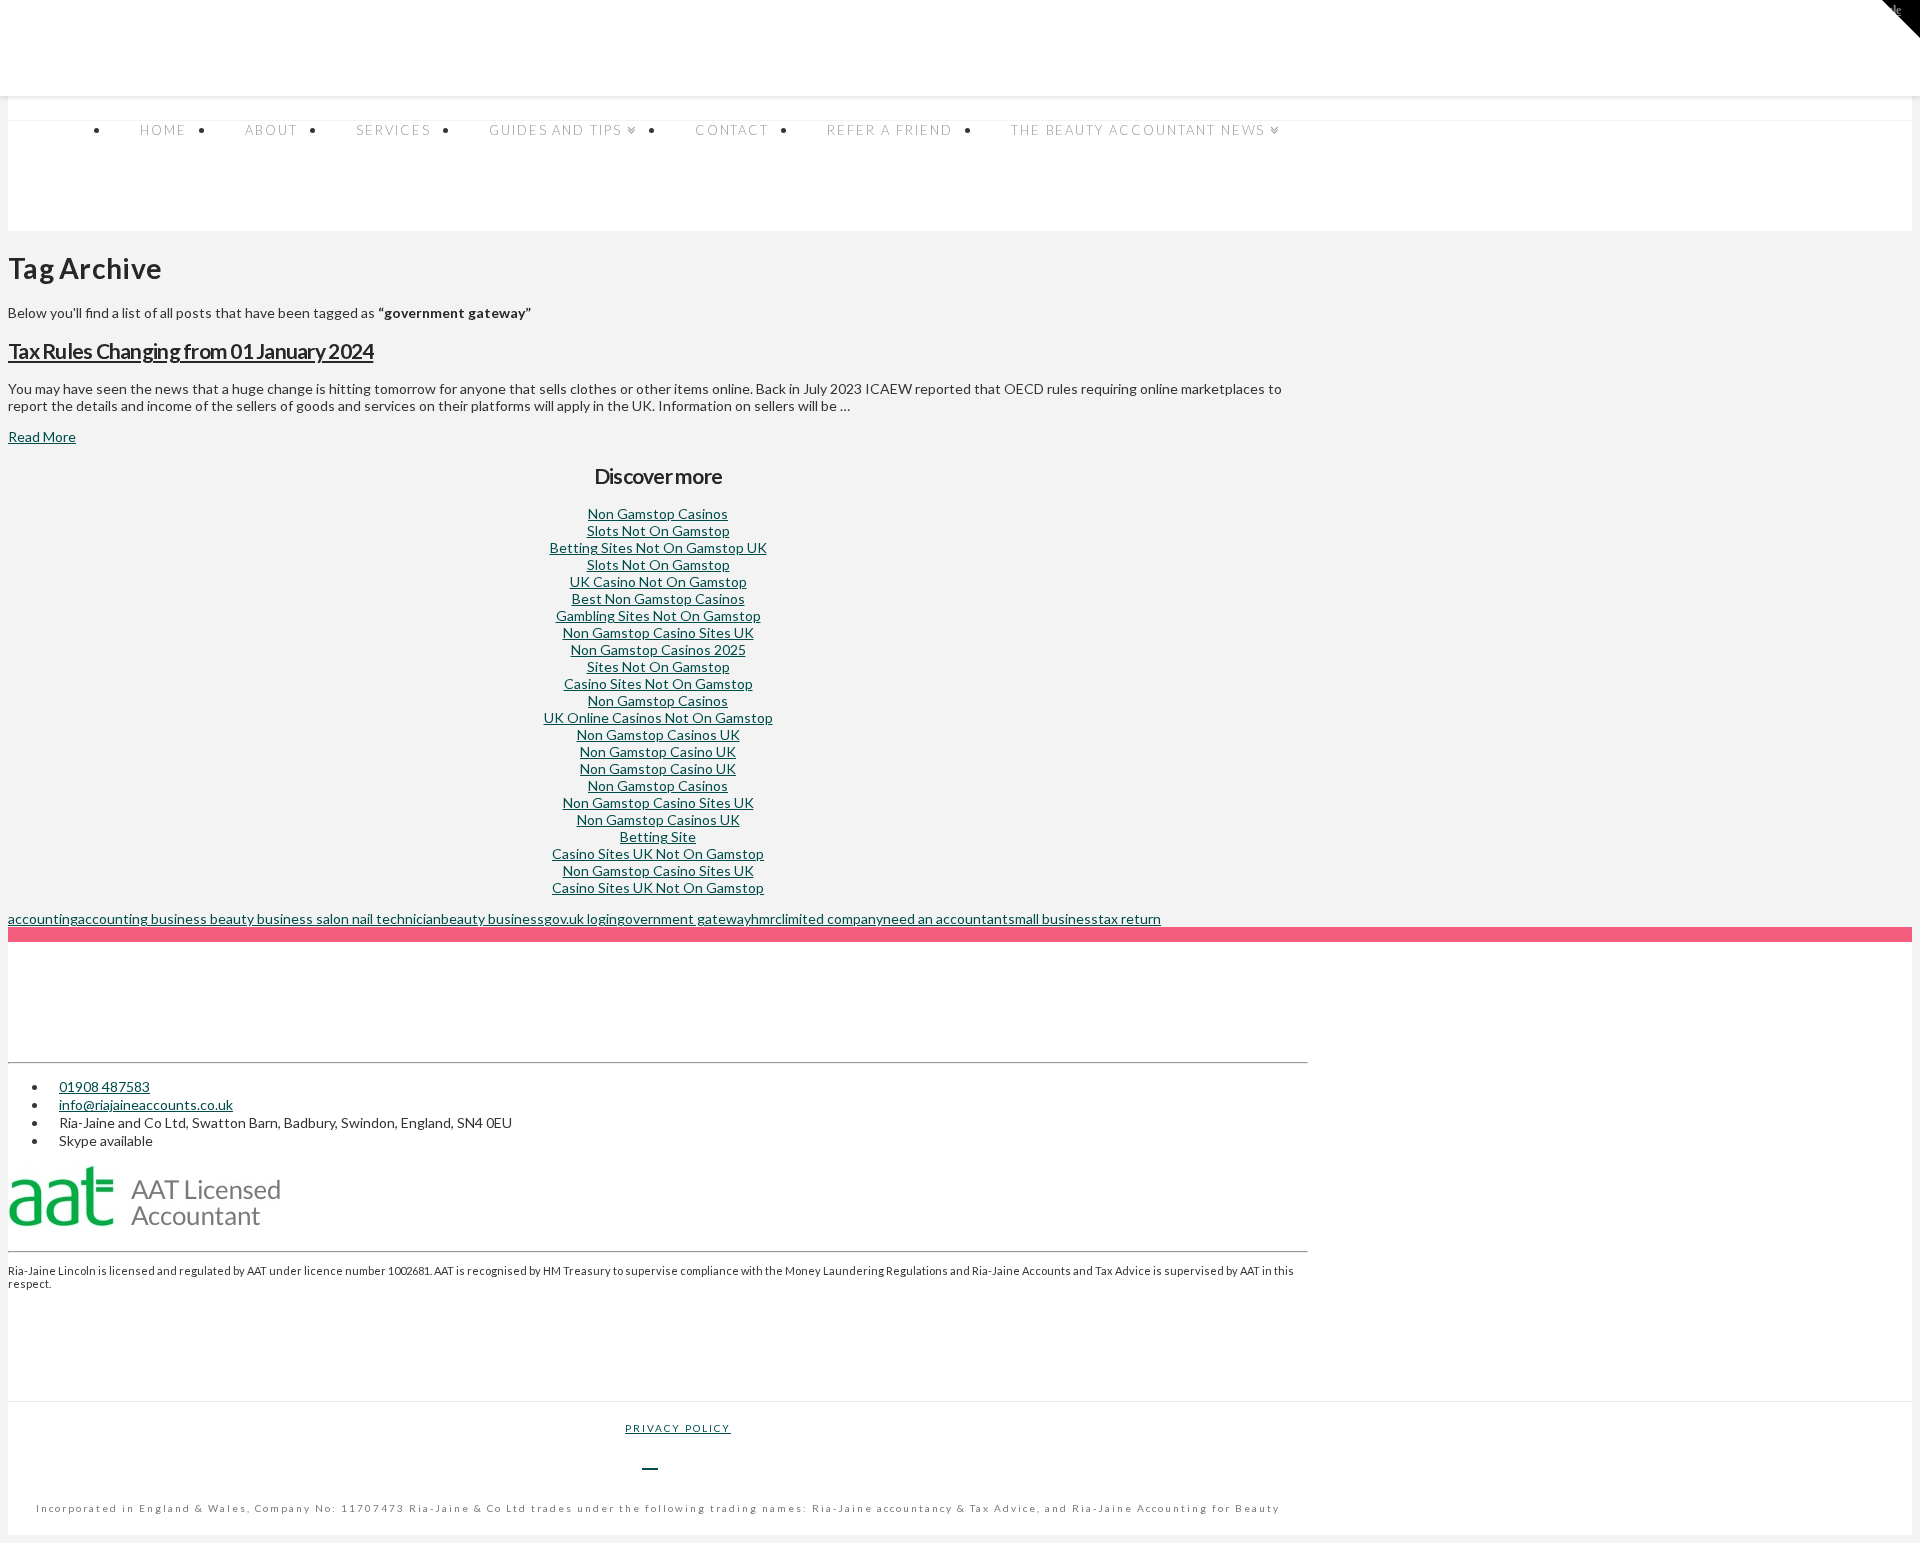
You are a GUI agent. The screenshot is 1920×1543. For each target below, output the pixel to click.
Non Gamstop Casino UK (658, 751)
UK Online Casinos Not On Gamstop (658, 717)
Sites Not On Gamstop (658, 666)
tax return (1129, 918)
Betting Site (658, 836)
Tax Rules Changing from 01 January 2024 (190, 350)
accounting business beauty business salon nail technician (259, 918)
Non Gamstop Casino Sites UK (658, 632)
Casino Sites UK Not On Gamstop (658, 853)
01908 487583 (104, 1086)
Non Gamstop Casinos (658, 513)
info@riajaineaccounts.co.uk (146, 1104)
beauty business (492, 918)
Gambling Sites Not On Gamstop (658, 615)
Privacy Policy (678, 1428)
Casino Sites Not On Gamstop (658, 683)
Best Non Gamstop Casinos (658, 598)
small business (1053, 918)
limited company (832, 918)
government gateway (684, 918)
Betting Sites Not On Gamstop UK (658, 547)
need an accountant (945, 918)
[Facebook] (650, 1457)
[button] (1901, 19)
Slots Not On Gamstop (658, 530)
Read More (42, 436)
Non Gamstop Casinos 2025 (658, 649)
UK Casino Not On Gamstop (658, 581)
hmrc (766, 918)
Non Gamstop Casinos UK (658, 734)
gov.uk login (580, 918)
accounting (43, 918)
